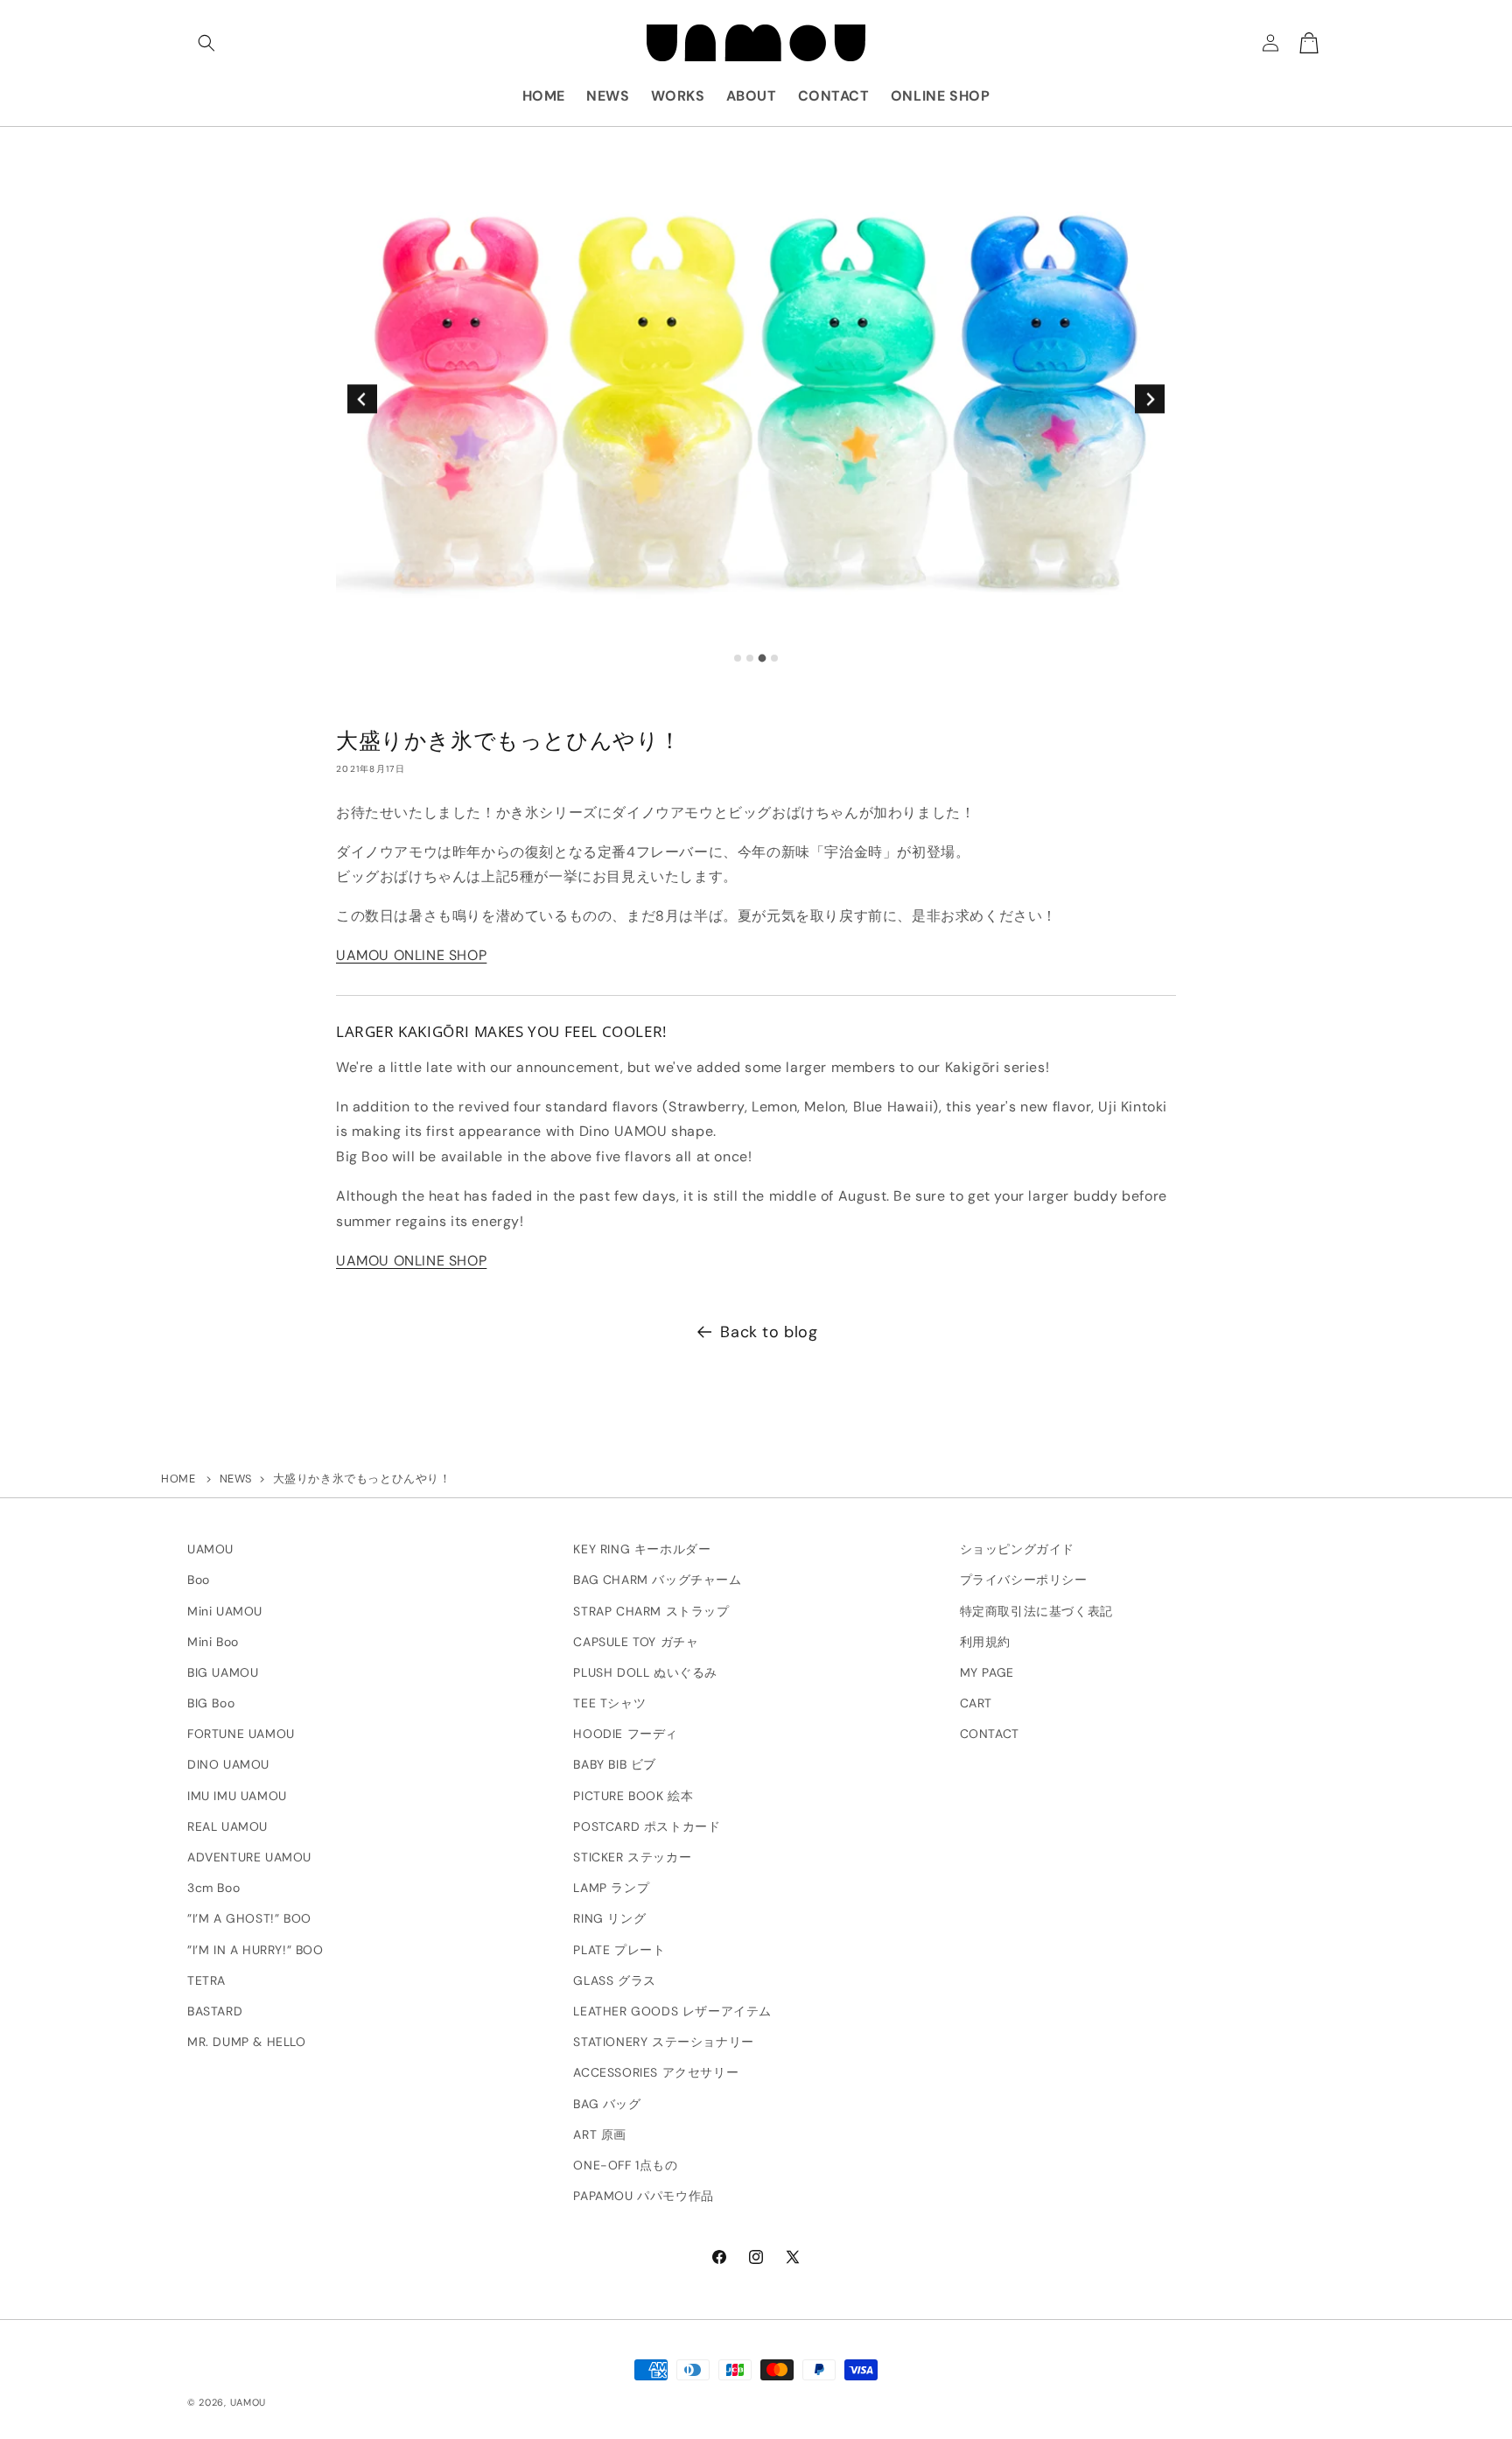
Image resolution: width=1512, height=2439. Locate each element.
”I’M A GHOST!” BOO (249, 1919)
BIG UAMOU (223, 1672)
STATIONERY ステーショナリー (663, 2042)
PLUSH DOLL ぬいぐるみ (645, 1672)
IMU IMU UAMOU (237, 1796)
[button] (206, 43)
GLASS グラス (614, 1980)
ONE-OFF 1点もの (625, 2165)
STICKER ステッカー (632, 1857)
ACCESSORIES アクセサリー (656, 2073)
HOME (178, 1479)
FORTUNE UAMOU (241, 1735)
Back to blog (769, 1332)
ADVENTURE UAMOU (249, 1857)
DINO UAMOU (228, 1765)
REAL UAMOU (227, 1826)
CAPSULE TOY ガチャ (636, 1642)
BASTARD (215, 2011)
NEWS (236, 1479)
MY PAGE (987, 1672)
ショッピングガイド (1017, 1549)
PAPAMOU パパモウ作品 (643, 2196)
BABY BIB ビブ (615, 1765)
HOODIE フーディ (626, 1735)
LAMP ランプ (611, 1889)
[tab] (738, 658)
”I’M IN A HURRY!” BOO (255, 1950)
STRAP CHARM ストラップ (651, 1611)
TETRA (206, 1980)
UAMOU (210, 1549)
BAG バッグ (607, 2104)
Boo (199, 1580)
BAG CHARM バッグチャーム (657, 1580)
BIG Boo (211, 1703)
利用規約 (985, 1642)
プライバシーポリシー (1024, 1580)
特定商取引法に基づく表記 (1036, 1611)
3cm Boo (213, 1889)
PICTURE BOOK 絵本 (633, 1796)
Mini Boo (213, 1642)
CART (976, 1703)
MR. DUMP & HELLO (247, 2042)
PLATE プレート (619, 1950)
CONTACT (990, 1735)
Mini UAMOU (225, 1611)
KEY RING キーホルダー (642, 1549)
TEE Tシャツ (609, 1703)
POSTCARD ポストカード (647, 1826)
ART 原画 (600, 2134)
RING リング (609, 1919)
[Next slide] (1149, 399)
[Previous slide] (362, 399)
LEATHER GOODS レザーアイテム (672, 2011)
